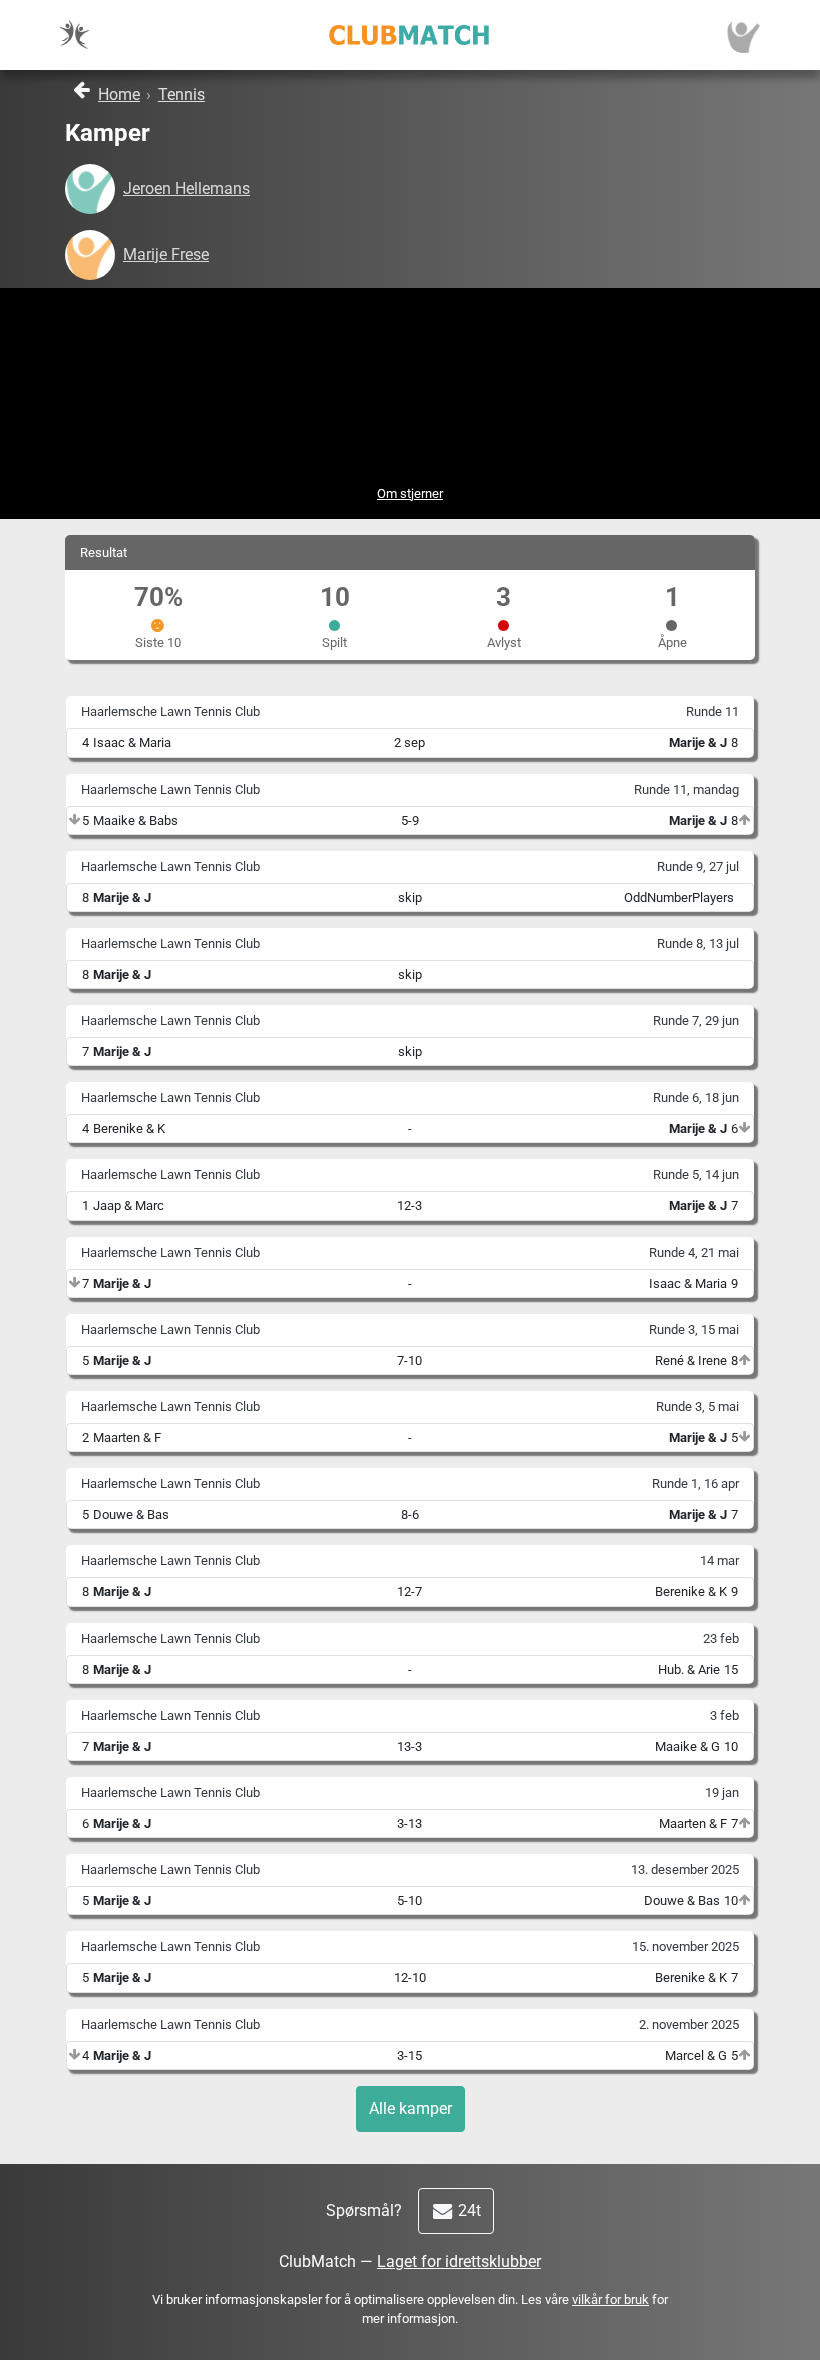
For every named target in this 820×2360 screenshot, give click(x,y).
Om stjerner (410, 493)
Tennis (181, 94)
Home (119, 94)
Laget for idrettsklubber (459, 2261)
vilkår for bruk (610, 2299)
